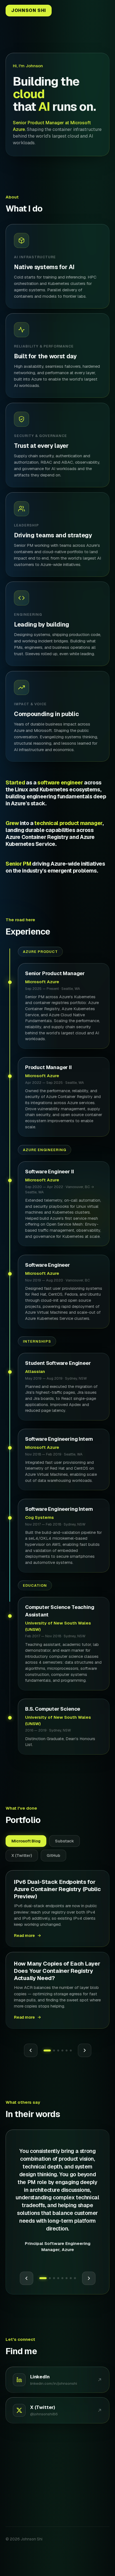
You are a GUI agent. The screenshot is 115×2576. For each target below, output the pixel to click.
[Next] (89, 2278)
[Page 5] (67, 2050)
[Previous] (27, 2278)
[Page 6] (71, 2050)
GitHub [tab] (53, 1855)
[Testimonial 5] (62, 2278)
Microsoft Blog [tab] (26, 1841)
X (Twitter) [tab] (22, 1855)
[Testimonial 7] (71, 2278)
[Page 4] (62, 2050)
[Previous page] (31, 2050)
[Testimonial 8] (75, 2278)
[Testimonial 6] (67, 2278)
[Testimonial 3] (54, 2278)
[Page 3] (58, 2050)
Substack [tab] (64, 1841)
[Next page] (85, 2050)
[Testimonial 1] (43, 2278)
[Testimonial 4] (58, 2278)
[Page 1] (47, 2050)
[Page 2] (54, 2050)
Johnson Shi (29, 10)
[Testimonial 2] (50, 2278)
